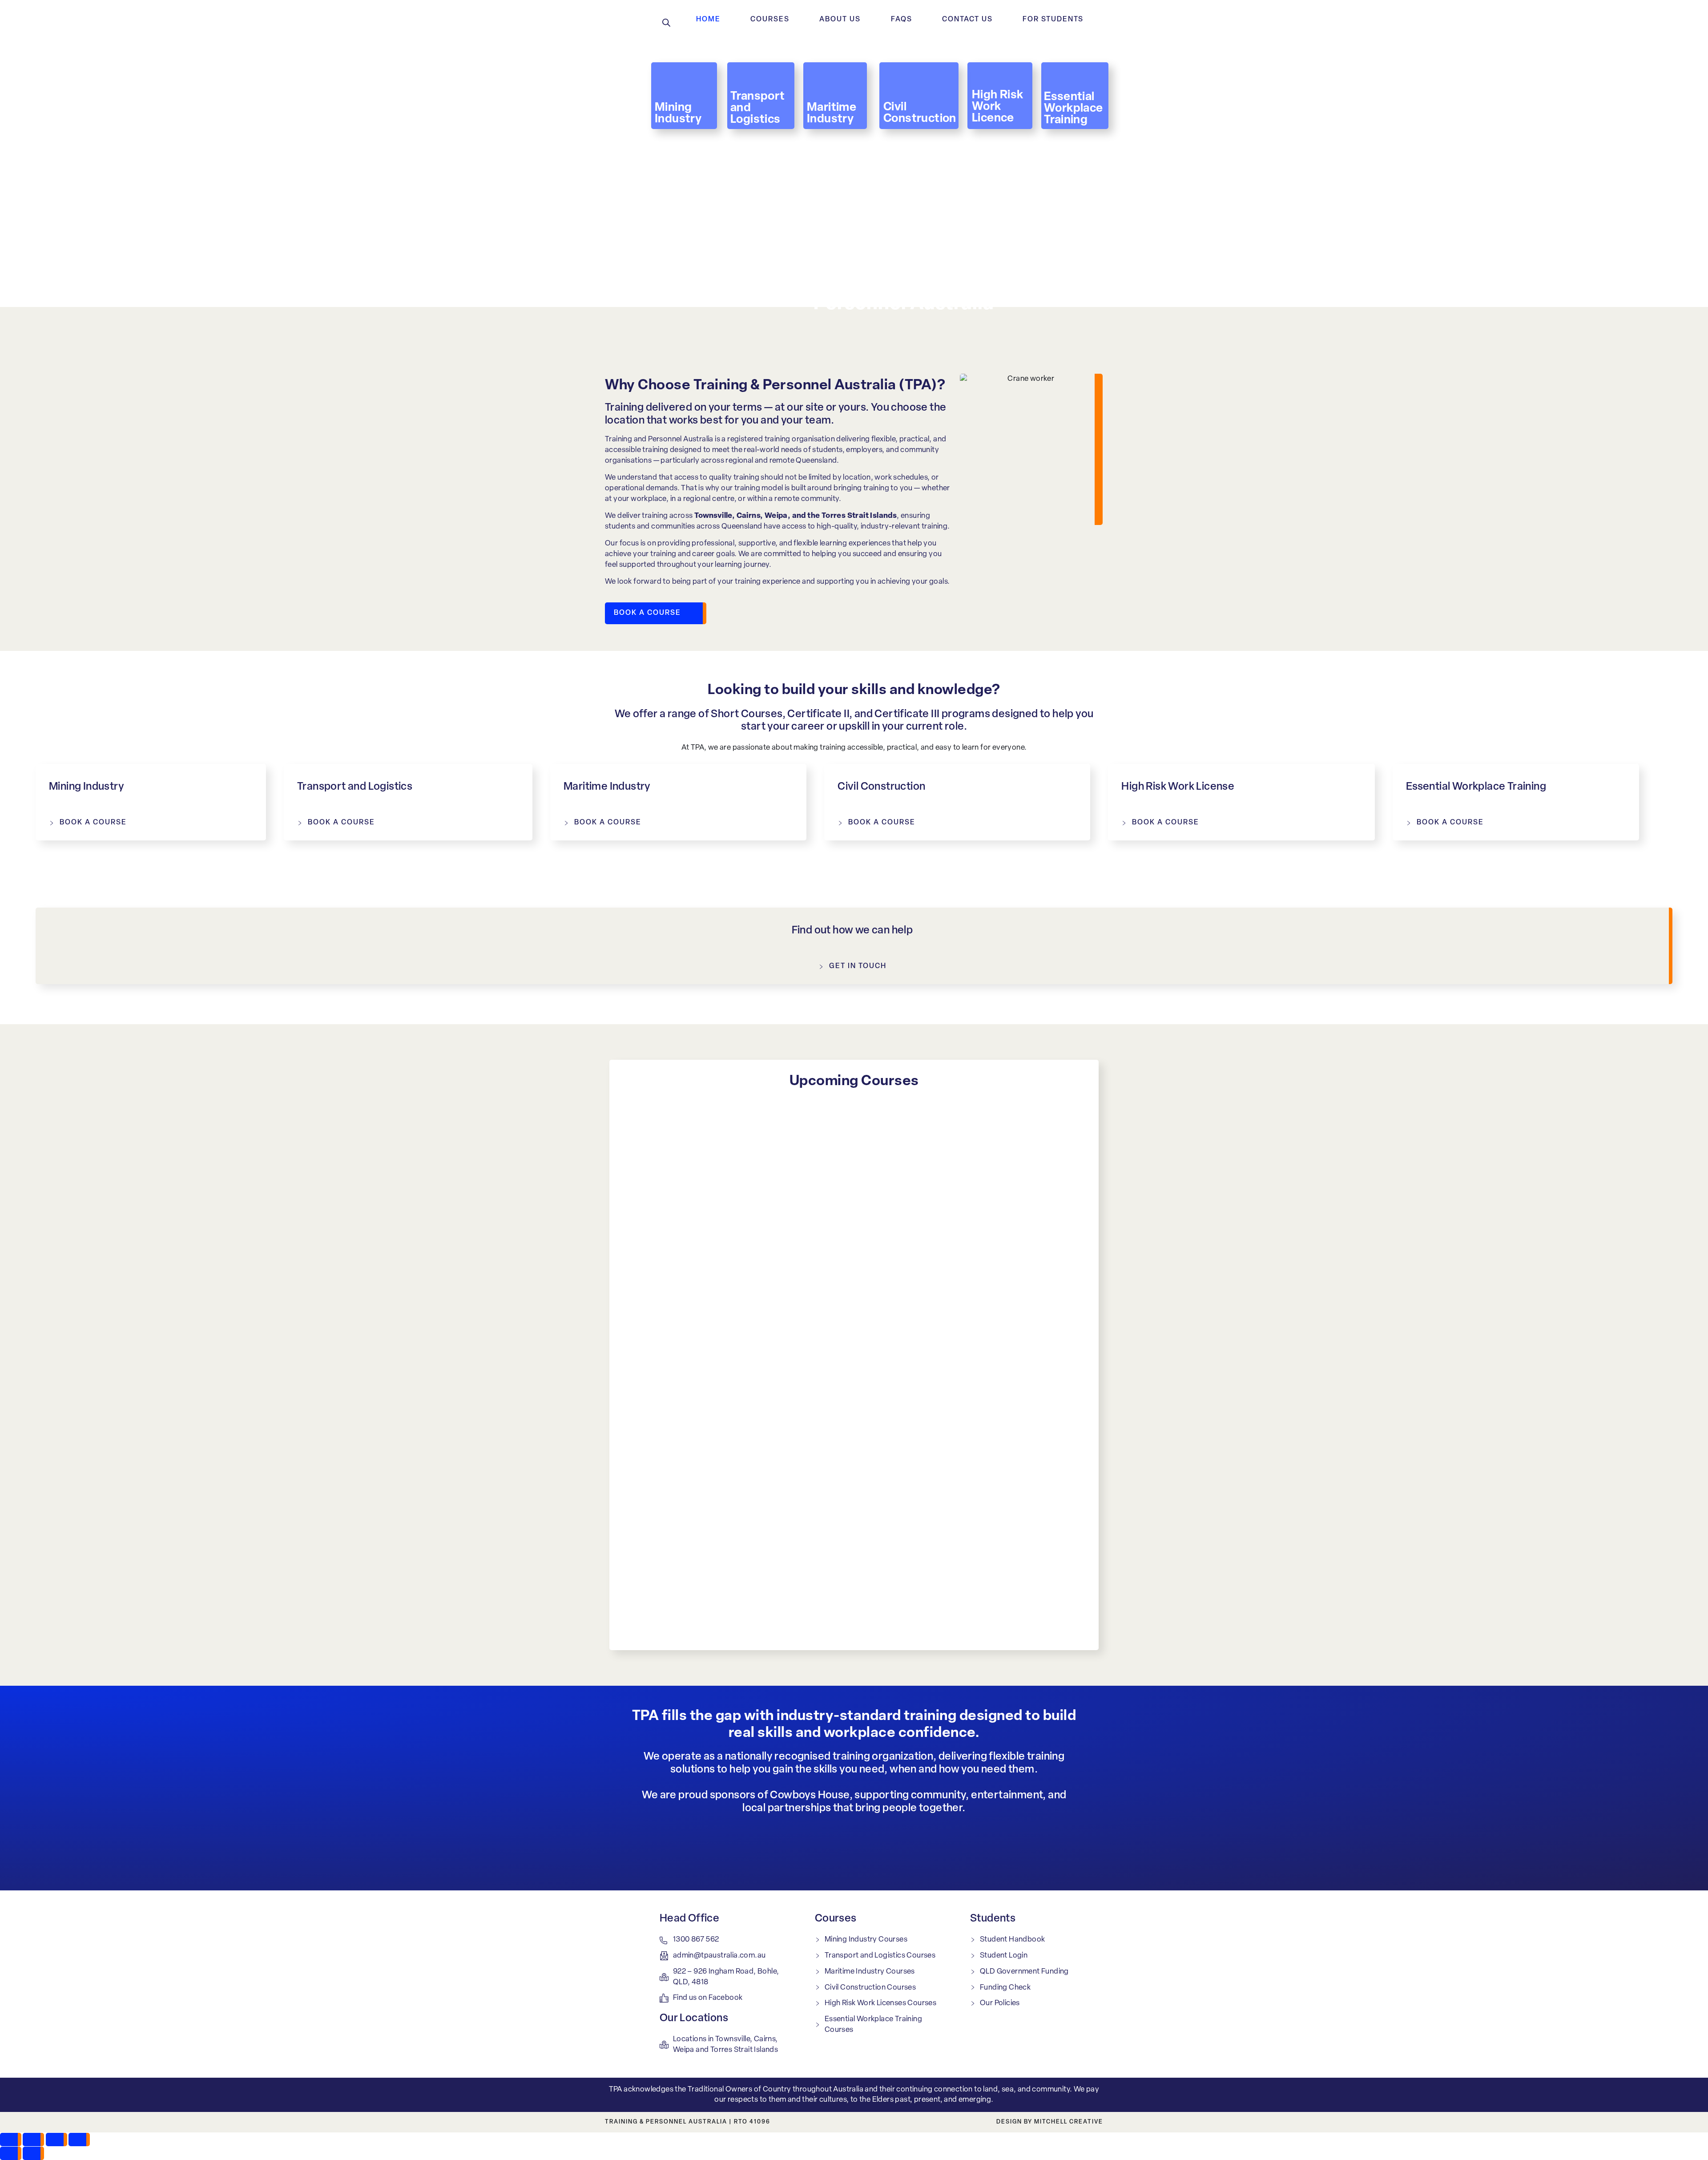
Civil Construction (881, 787)
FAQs (902, 20)
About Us (840, 20)
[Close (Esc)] (79, 2140)
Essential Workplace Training (1476, 787)
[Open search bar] (666, 22)
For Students (1053, 20)
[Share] (56, 2140)
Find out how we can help (852, 931)
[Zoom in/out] (11, 2140)
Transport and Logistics (355, 787)
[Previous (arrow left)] (11, 2153)
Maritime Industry (607, 787)
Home (708, 20)
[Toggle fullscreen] (33, 2140)
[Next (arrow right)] (33, 2153)
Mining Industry (87, 787)
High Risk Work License (1178, 787)
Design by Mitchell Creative (1050, 2122)
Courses (770, 20)
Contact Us (967, 20)
